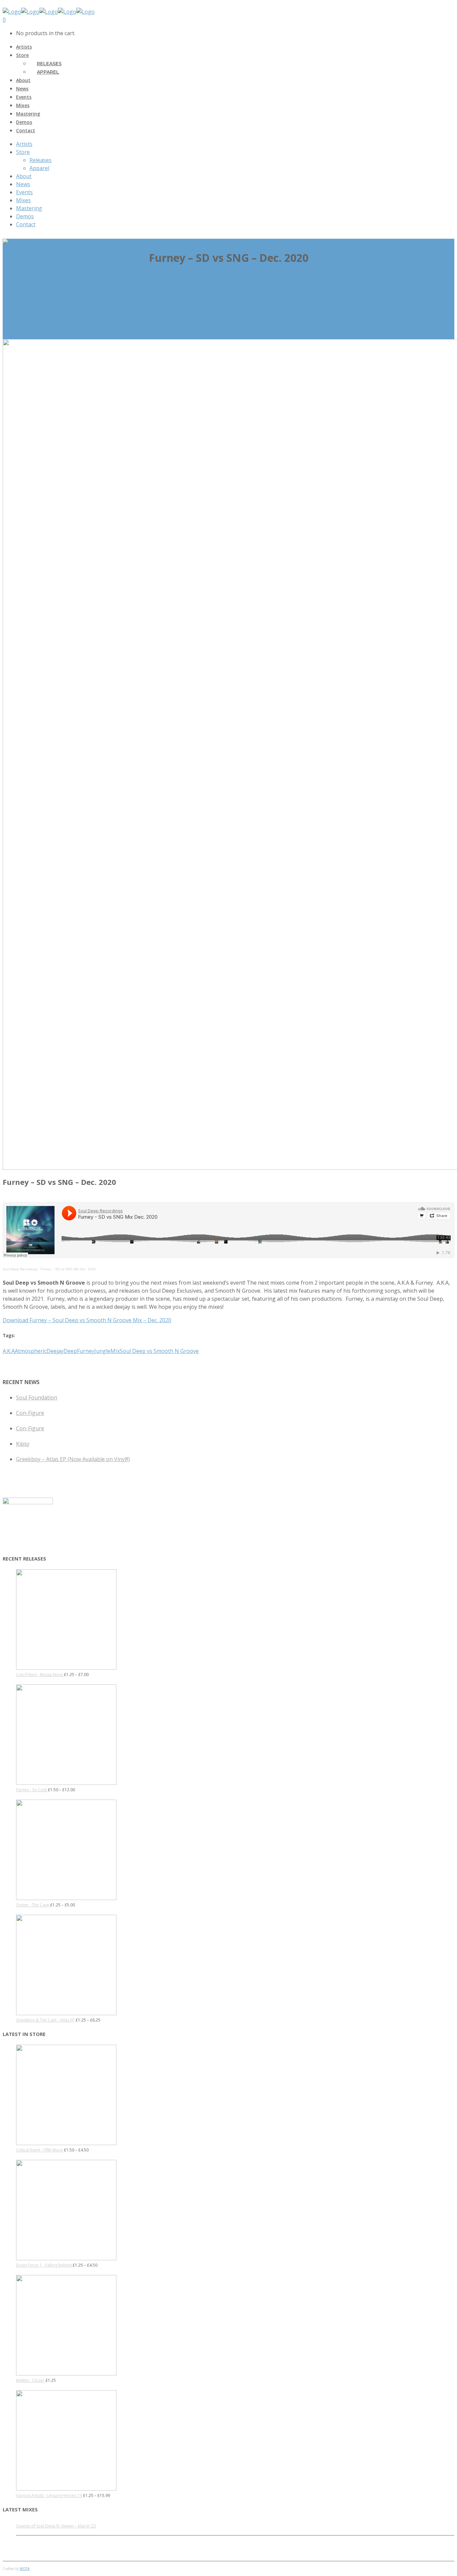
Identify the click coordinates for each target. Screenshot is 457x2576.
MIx (115, 1351)
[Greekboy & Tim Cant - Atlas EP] (66, 2014)
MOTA (25, 2569)
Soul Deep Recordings (20, 1269)
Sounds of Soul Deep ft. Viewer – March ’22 (56, 2526)
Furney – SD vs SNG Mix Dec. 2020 (68, 1269)
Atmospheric (31, 1351)
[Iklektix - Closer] (66, 2374)
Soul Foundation (37, 1397)
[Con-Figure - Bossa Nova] (66, 1668)
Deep (70, 1351)
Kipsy (23, 1444)
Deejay (55, 1351)
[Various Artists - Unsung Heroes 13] (66, 2489)
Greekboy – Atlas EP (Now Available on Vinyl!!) (73, 1459)
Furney (86, 1351)
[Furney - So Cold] (66, 1783)
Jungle (102, 1351)
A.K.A (9, 1351)
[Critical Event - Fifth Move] (66, 2144)
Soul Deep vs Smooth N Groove (159, 1351)
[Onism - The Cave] (66, 1899)
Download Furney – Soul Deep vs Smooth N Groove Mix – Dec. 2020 (87, 1320)
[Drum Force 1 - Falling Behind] (66, 2259)
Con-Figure (30, 1413)
